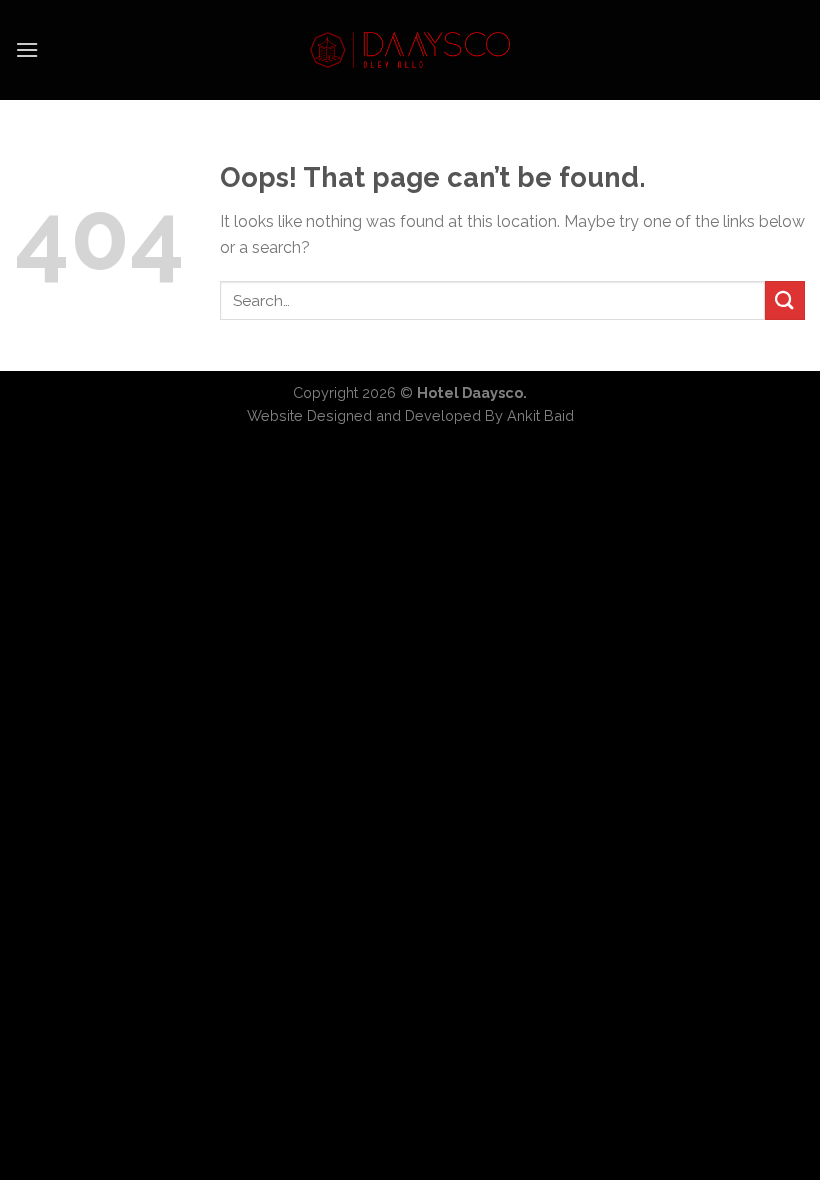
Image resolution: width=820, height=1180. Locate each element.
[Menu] (27, 49)
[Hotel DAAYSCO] (410, 50)
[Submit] (785, 300)
